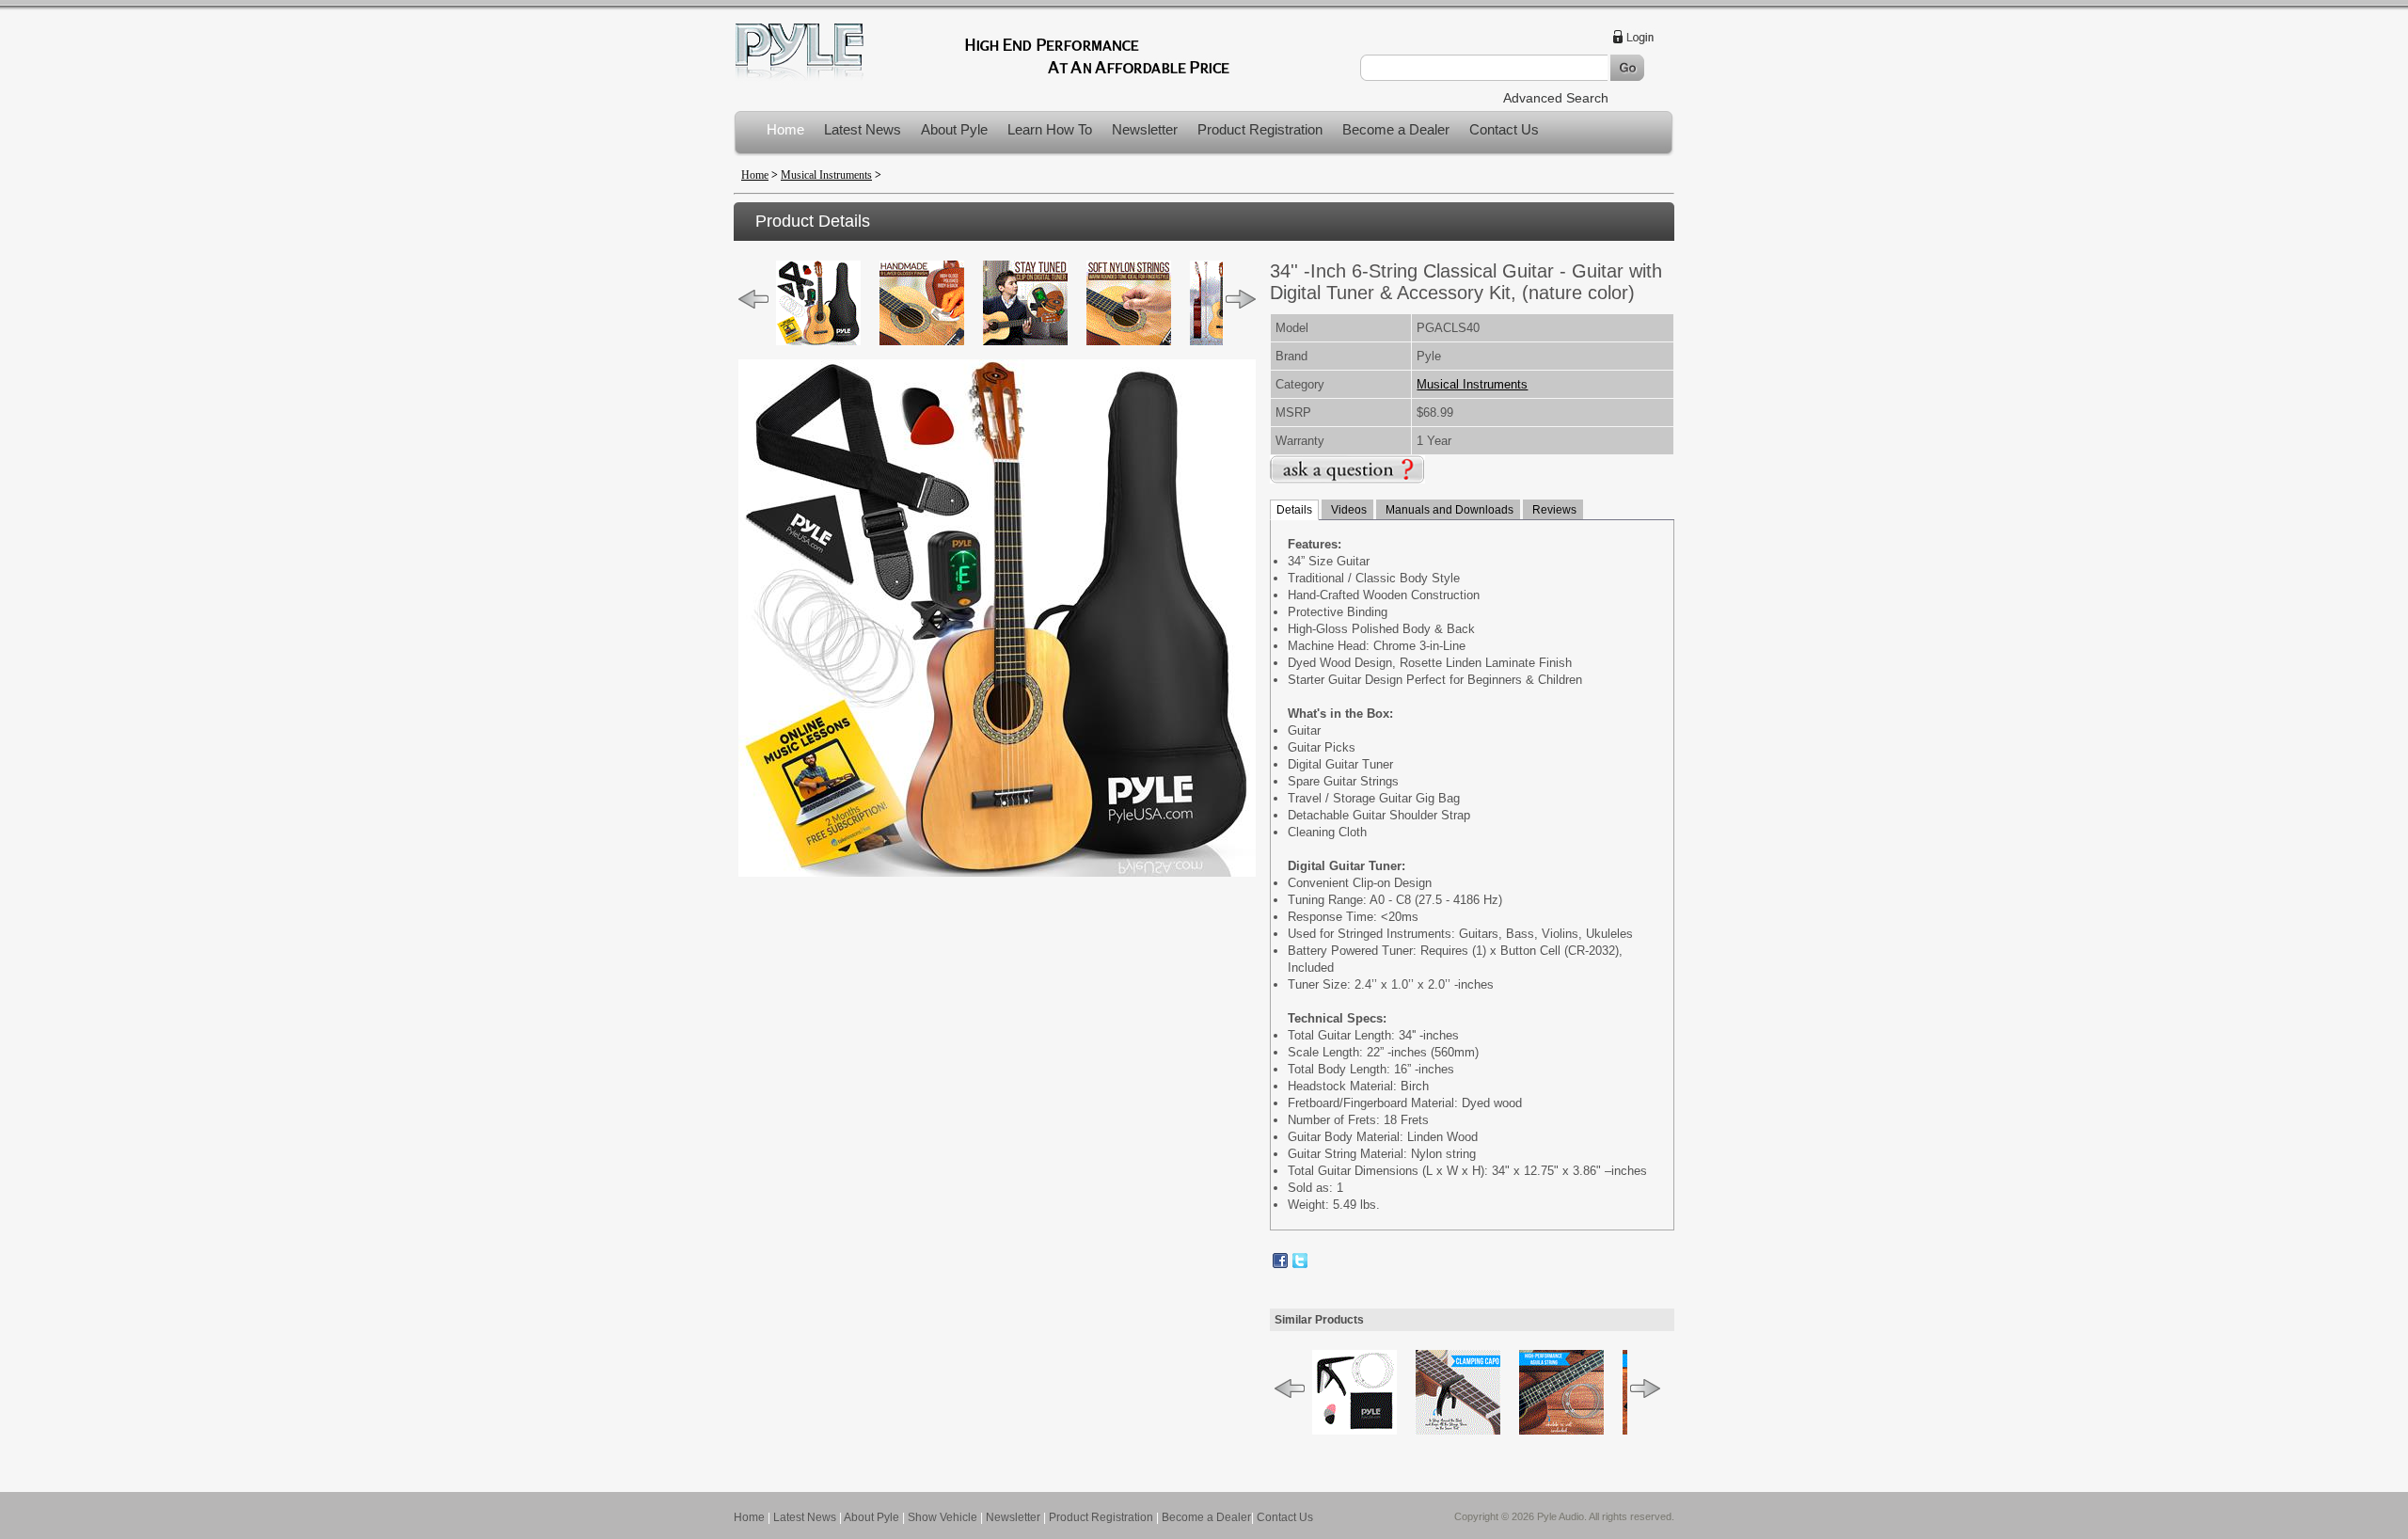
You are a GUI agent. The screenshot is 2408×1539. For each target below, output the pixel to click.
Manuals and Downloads (1448, 510)
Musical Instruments (826, 175)
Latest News (863, 129)
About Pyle (954, 129)
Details (1294, 510)
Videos (1347, 510)
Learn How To (1050, 129)
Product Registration (1260, 129)
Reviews (1553, 510)
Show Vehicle (943, 1517)
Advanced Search (1556, 98)
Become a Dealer (1396, 129)
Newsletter (1145, 129)
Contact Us (1504, 129)
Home (785, 129)
